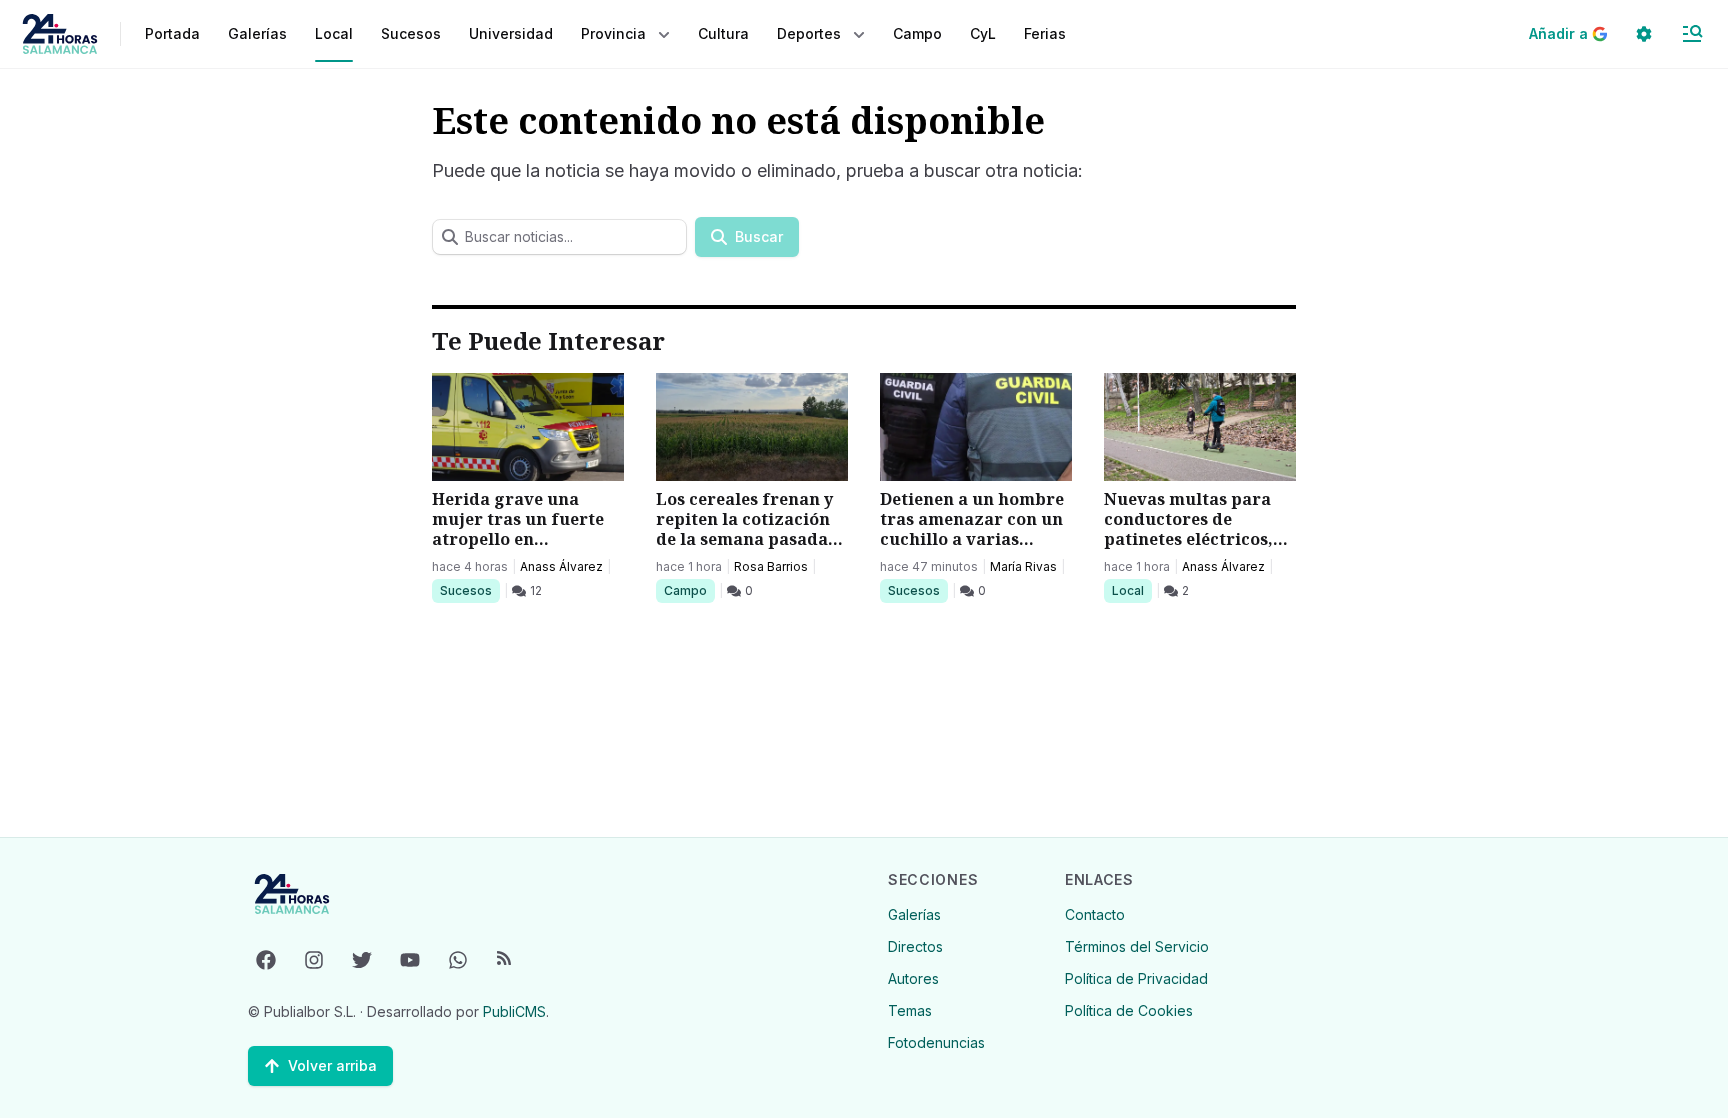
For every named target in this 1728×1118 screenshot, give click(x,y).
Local (1131, 590)
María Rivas (1023, 566)
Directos (915, 946)
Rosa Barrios (771, 566)
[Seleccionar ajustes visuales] (1644, 34)
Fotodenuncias (936, 1042)
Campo (689, 590)
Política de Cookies (1129, 1010)
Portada (172, 33)
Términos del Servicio (1137, 946)
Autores (913, 978)
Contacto (1095, 914)
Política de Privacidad (1136, 978)
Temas (910, 1010)
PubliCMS (514, 1011)
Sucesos (469, 590)
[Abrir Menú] (1692, 34)
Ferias (1045, 33)
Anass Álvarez (561, 566)
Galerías (257, 33)
